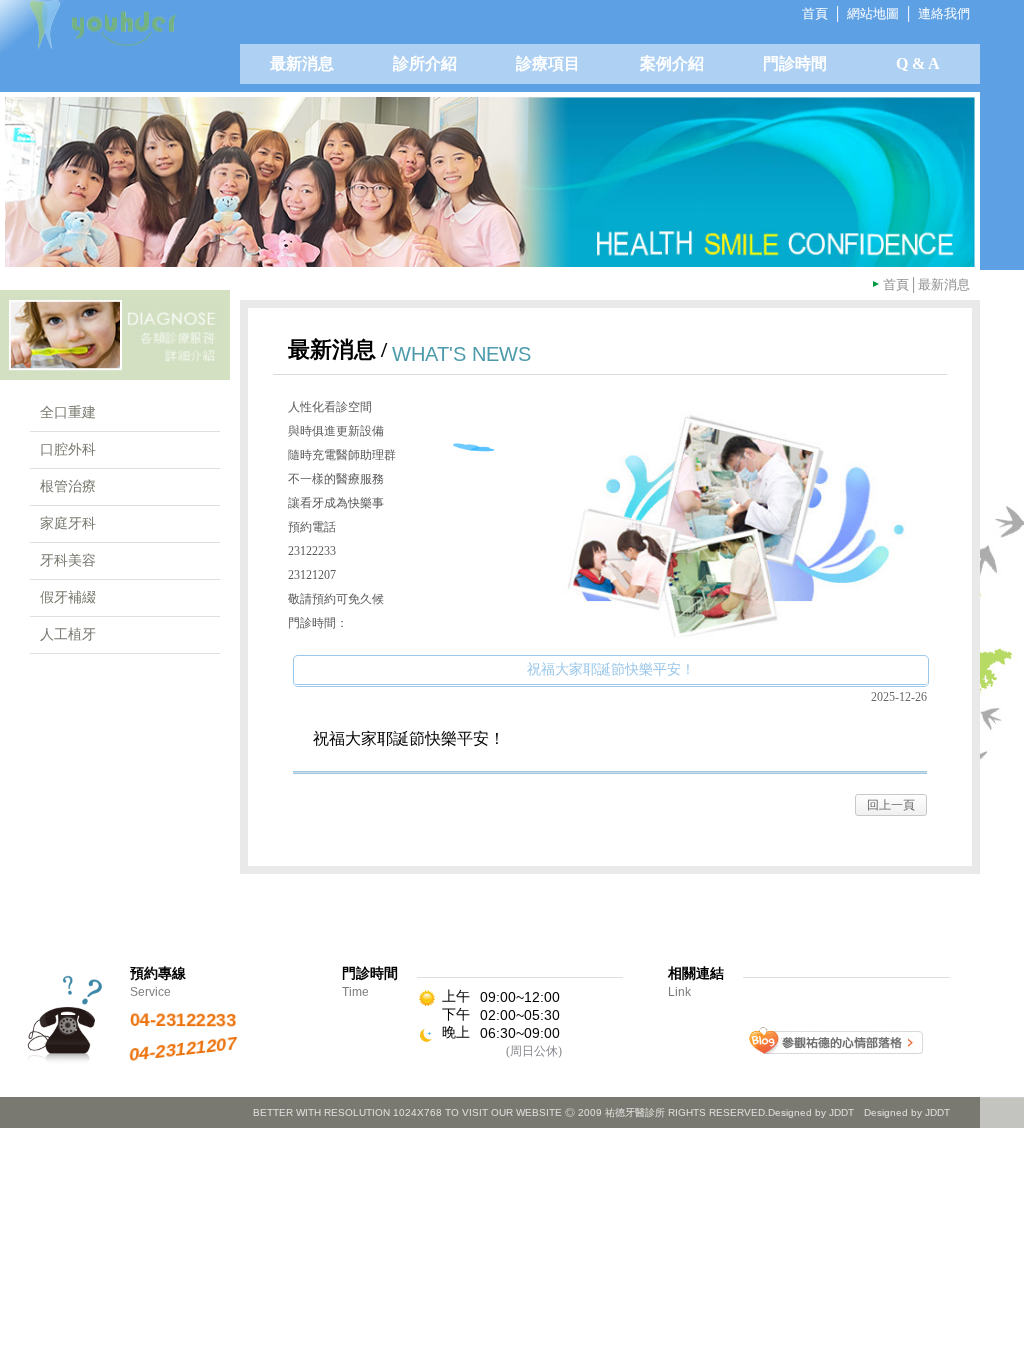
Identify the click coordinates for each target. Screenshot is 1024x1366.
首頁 (896, 284)
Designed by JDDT (907, 1112)
